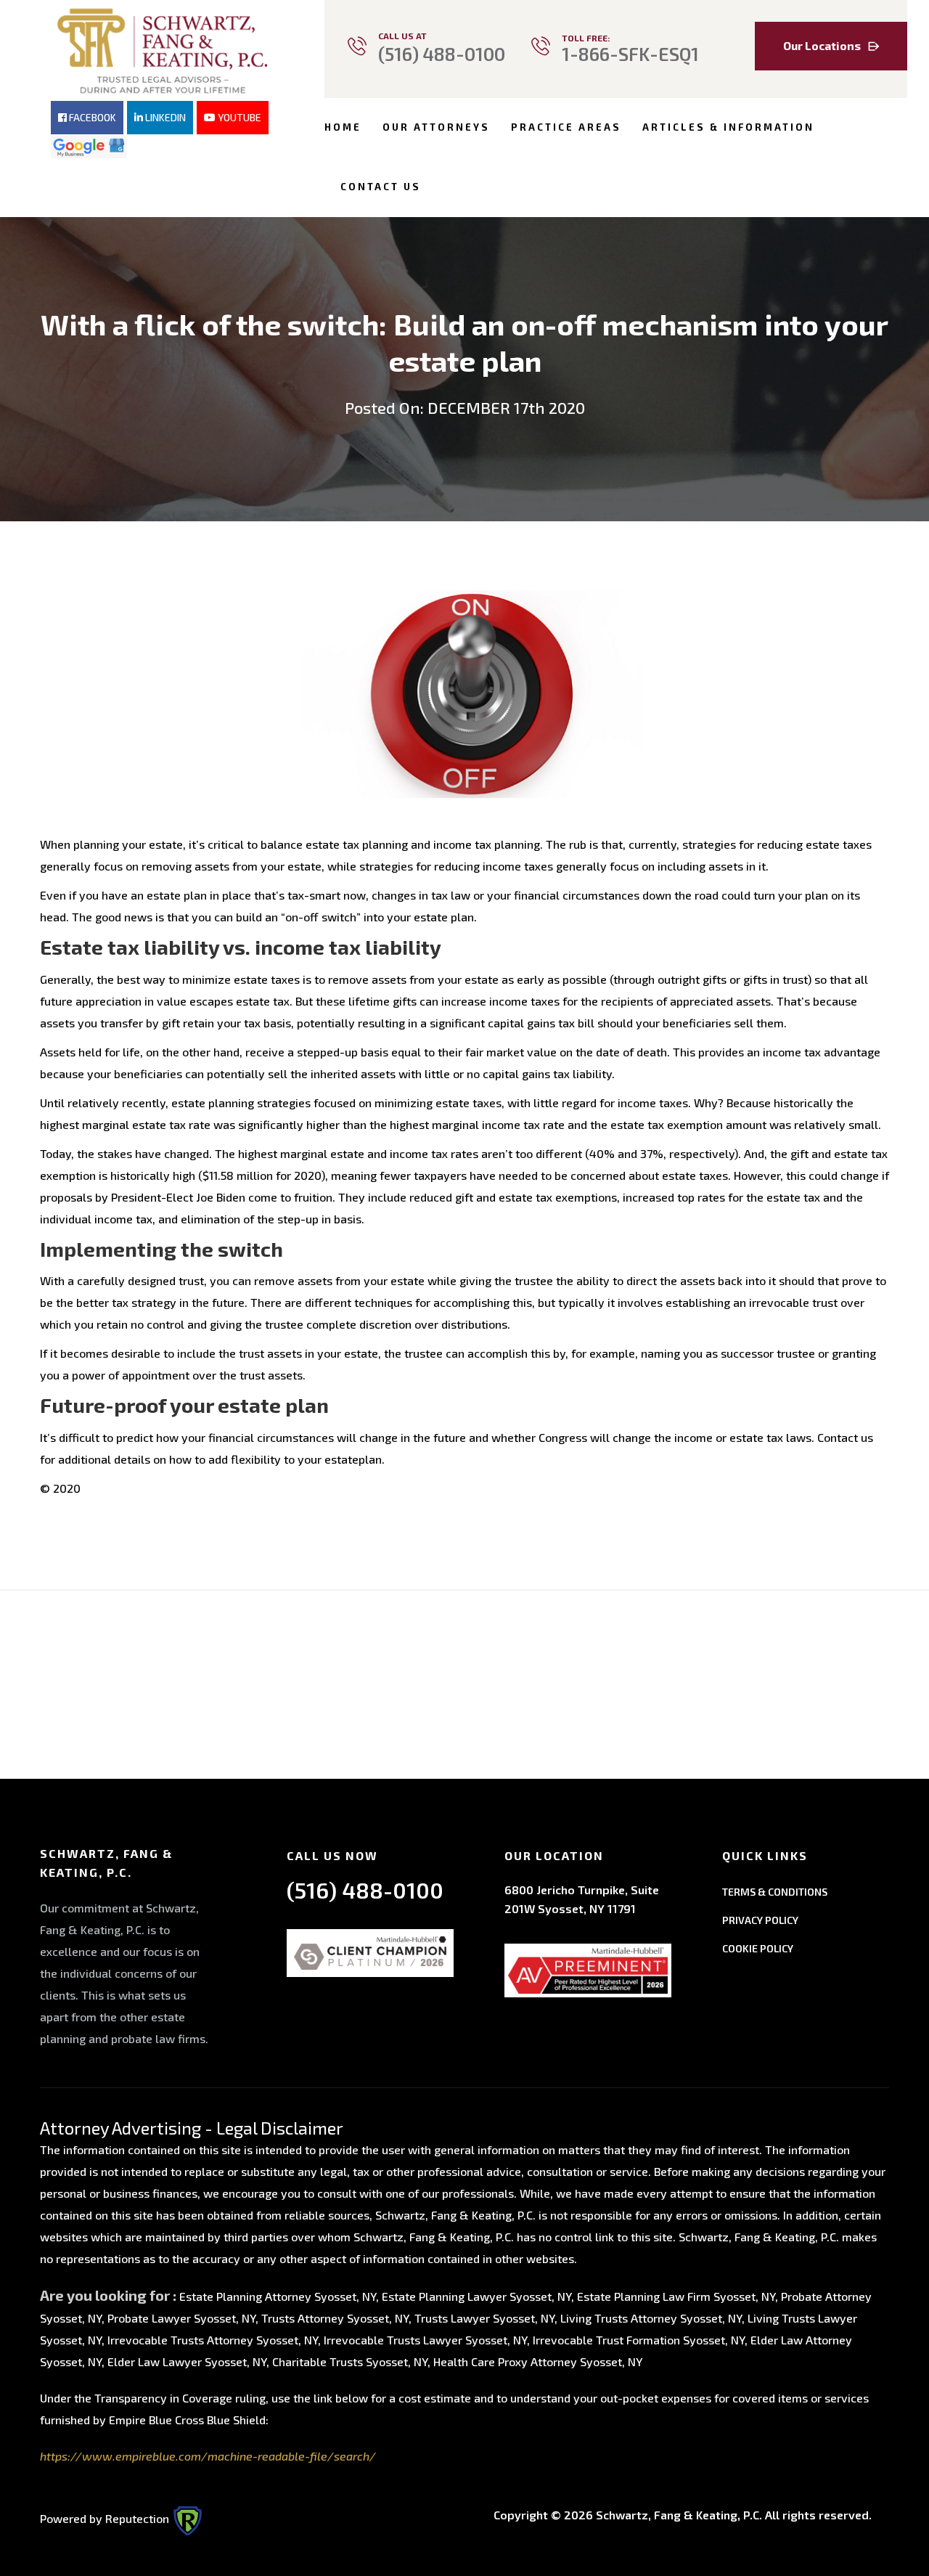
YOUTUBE (238, 117)
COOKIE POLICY (758, 1948)
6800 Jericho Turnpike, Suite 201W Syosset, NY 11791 (582, 1899)
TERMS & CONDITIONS (775, 1892)
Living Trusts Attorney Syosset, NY (651, 2318)
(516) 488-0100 (442, 54)
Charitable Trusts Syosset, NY (350, 2361)
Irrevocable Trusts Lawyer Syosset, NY (425, 2340)
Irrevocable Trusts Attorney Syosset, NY (213, 2340)
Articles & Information (728, 127)
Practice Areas (566, 127)
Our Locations (822, 45)
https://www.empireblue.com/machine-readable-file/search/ (208, 2456)
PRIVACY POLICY (760, 1920)
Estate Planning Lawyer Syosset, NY (476, 2296)
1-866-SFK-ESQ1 (630, 54)
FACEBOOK (91, 117)
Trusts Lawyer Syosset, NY (484, 2318)
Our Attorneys (436, 127)
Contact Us (381, 187)
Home (343, 127)
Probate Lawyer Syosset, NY (181, 2318)
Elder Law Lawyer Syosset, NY (187, 2361)
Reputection (139, 2518)
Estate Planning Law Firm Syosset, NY (676, 2296)
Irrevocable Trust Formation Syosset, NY (639, 2340)
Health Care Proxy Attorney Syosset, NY (538, 2361)
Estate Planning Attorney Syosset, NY (278, 2296)
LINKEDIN (164, 117)
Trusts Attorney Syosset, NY (335, 2318)
